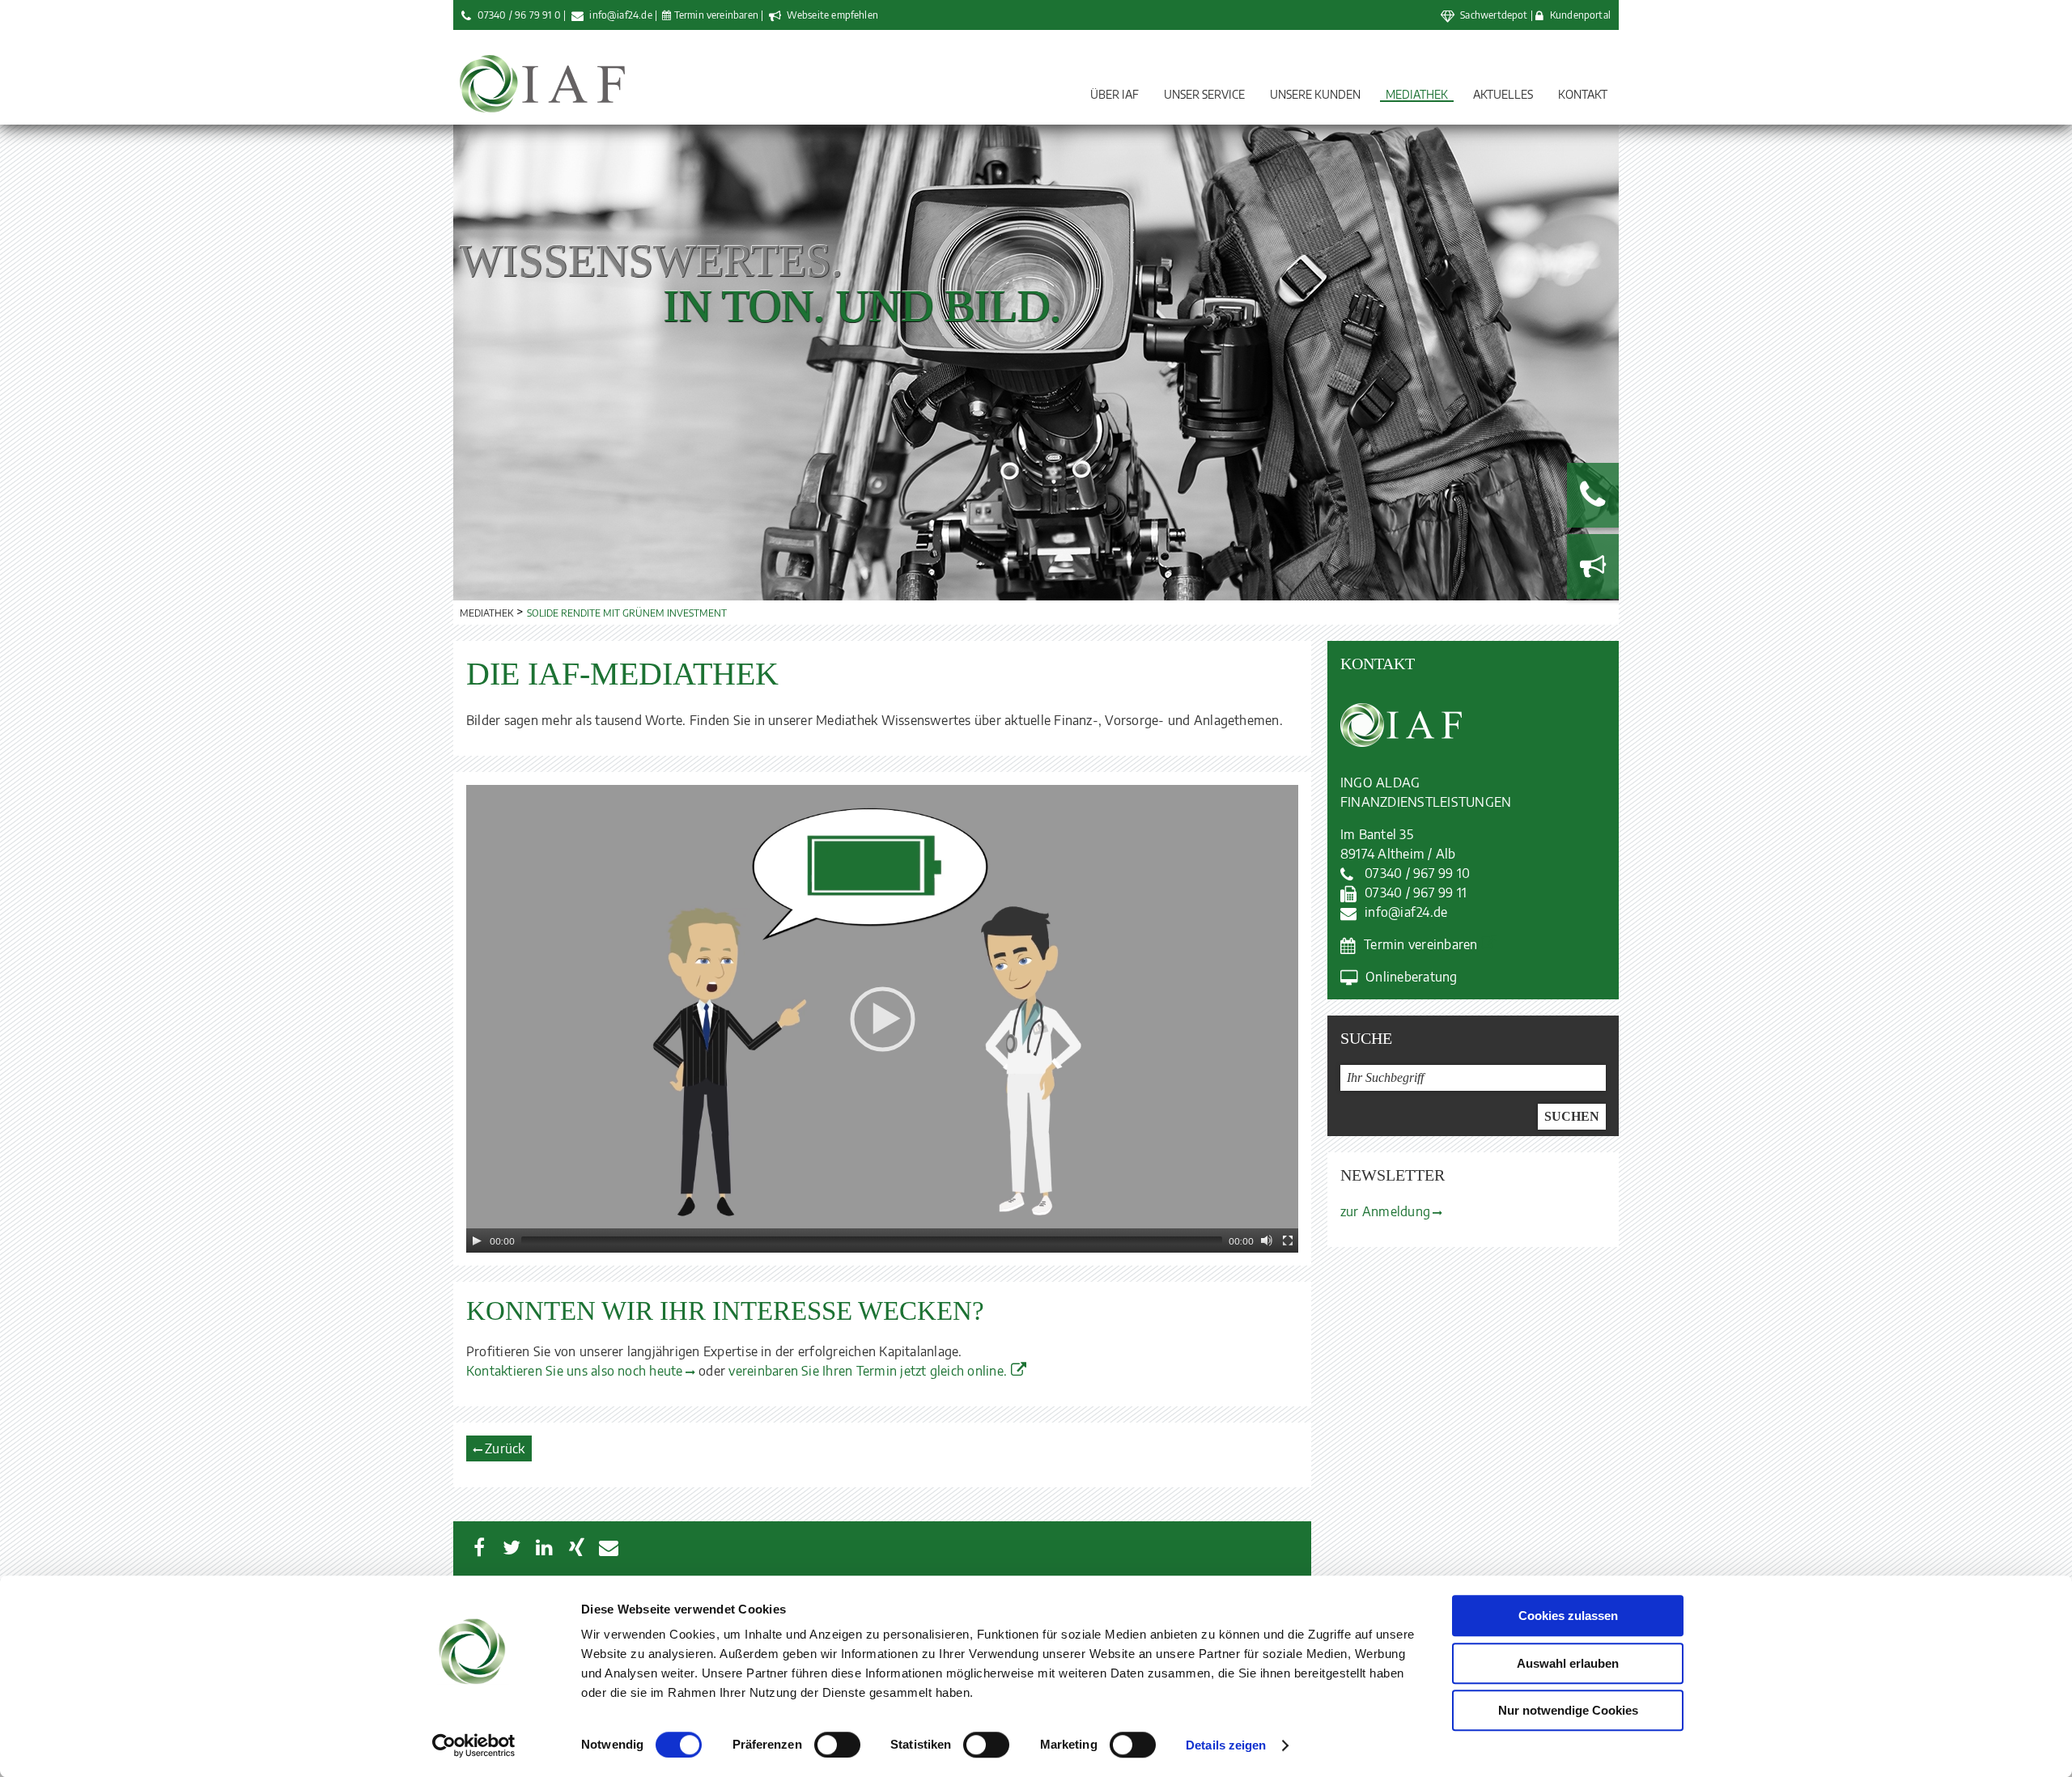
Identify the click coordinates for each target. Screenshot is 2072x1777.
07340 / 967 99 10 (1417, 873)
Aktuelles (1503, 94)
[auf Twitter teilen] (512, 1547)
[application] (882, 1019)
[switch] (837, 1745)
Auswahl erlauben (1568, 1663)
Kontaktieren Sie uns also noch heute (575, 1371)
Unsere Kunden (1315, 94)
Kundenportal (1580, 15)
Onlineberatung (1411, 977)
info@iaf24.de (620, 15)
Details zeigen (1226, 1745)
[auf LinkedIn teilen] (544, 1547)
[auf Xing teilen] (576, 1547)
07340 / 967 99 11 (1416, 893)
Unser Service (1204, 94)
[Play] (477, 1241)
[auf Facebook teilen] (479, 1547)
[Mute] (1267, 1241)
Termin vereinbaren (716, 15)
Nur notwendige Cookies (1568, 1710)
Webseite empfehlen (831, 15)
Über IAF (1115, 94)
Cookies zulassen (1568, 1616)
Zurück (505, 1448)
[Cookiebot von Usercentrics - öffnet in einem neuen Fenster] (474, 1745)
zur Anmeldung (1385, 1211)
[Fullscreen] (1288, 1241)
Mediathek (1417, 94)
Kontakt (1583, 94)
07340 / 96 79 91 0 (519, 15)
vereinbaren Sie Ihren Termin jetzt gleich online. (868, 1371)
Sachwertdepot (1494, 15)
